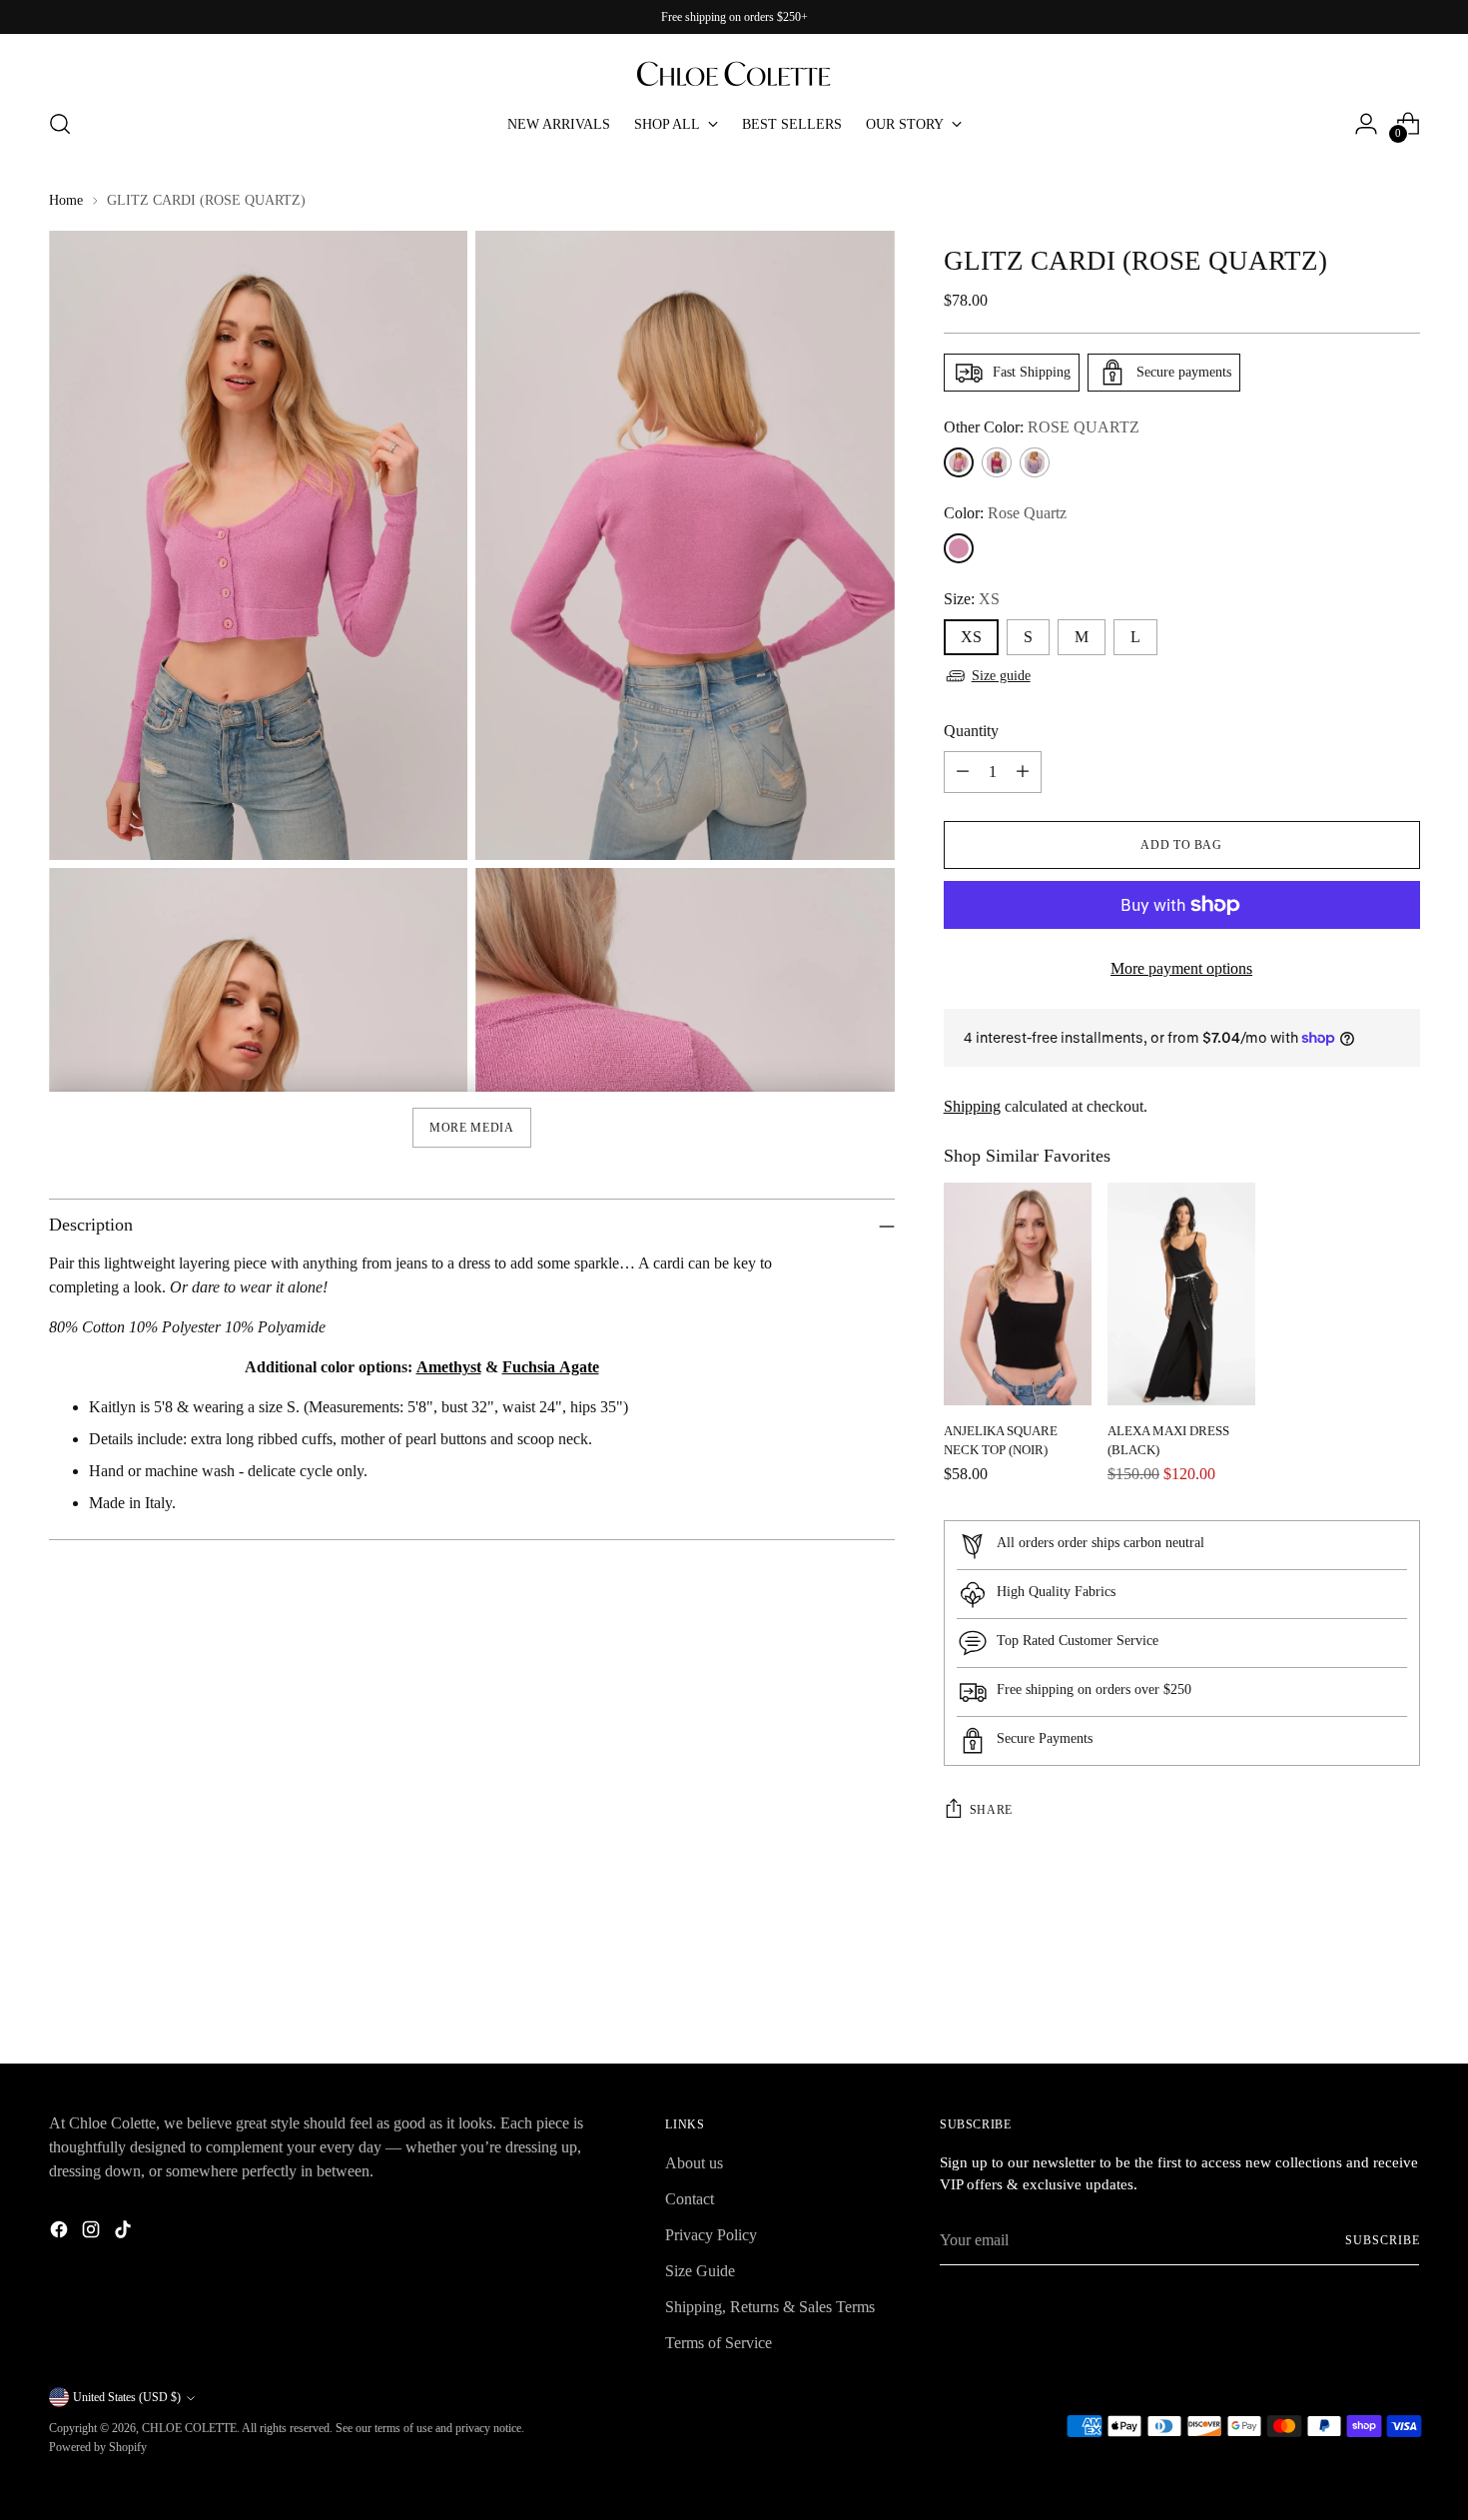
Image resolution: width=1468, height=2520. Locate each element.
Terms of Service (719, 2343)
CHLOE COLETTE (189, 2428)
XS (971, 637)
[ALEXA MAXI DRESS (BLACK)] (1181, 1293)
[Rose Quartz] (959, 548)
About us (694, 2163)
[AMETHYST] (1035, 462)
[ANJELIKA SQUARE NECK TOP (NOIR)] (1018, 1293)
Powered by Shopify (98, 2447)
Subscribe (1382, 2240)
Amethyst (449, 1367)
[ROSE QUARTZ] (959, 462)
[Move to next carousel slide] (1403, 1995)
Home (66, 200)
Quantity (971, 731)
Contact (690, 2199)
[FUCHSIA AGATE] (997, 462)
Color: (1005, 513)
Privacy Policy (711, 2235)
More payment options (1181, 968)
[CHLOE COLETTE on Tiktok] (125, 2233)
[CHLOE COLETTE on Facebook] (61, 2233)
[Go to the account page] (1366, 124)
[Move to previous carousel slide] (1357, 1996)
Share (991, 1810)
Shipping (972, 1106)
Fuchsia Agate (551, 1367)
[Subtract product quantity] (963, 772)
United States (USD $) (127, 2397)
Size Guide (700, 2271)
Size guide (1001, 675)
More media (471, 1128)
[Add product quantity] (1023, 772)
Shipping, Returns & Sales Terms (770, 2307)
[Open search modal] (60, 124)
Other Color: (1042, 427)
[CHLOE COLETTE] (734, 64)
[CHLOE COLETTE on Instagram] (93, 2233)
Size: (972, 599)
